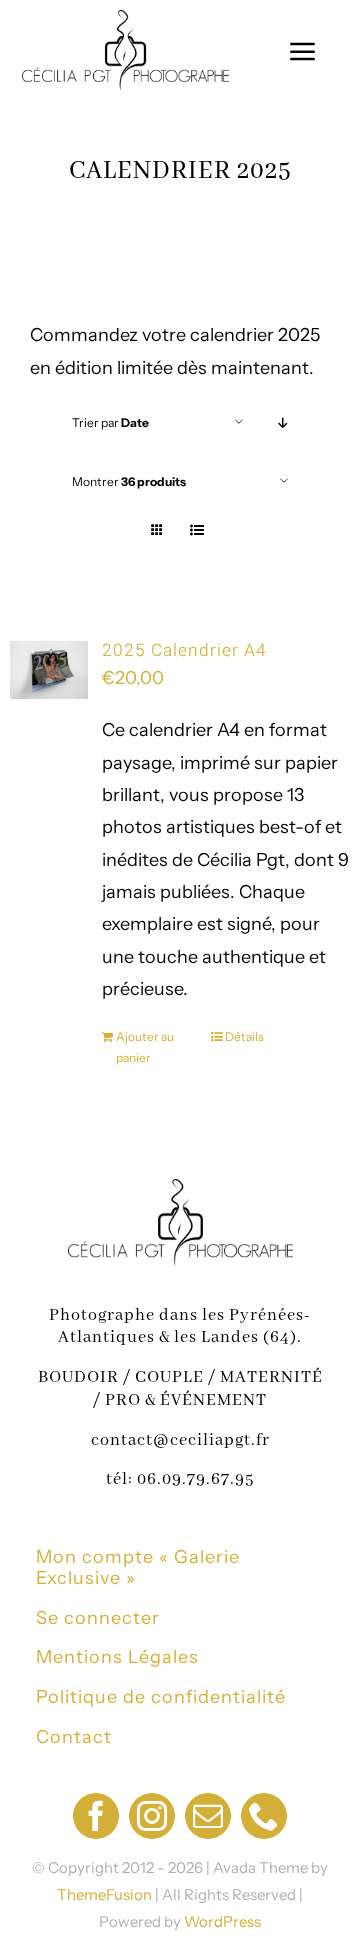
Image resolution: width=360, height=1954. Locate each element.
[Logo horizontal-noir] (125, 19)
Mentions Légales (117, 1657)
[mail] (208, 1816)
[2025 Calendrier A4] (49, 670)
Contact (74, 1737)
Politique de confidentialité (161, 1697)
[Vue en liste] (196, 530)
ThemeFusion (104, 1894)
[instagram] (152, 1816)
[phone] (264, 1816)
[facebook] (96, 1816)
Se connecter (98, 1618)
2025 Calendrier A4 (184, 650)
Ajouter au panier (145, 1047)
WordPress (222, 1921)
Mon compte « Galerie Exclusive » (138, 1568)
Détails (244, 1036)
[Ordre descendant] (283, 422)
